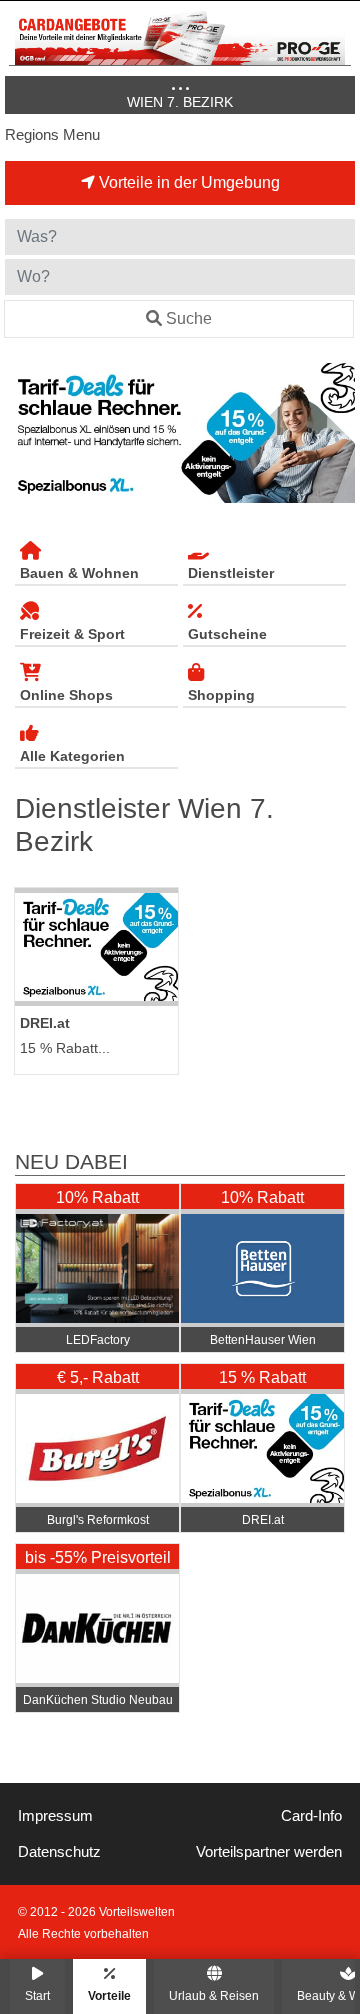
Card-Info (311, 1816)
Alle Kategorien (72, 756)
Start (37, 1995)
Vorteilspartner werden (269, 1852)
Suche (189, 318)
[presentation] (24, 433)
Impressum (55, 1816)
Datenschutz (59, 1852)
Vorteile (109, 1995)
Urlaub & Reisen (214, 1995)
